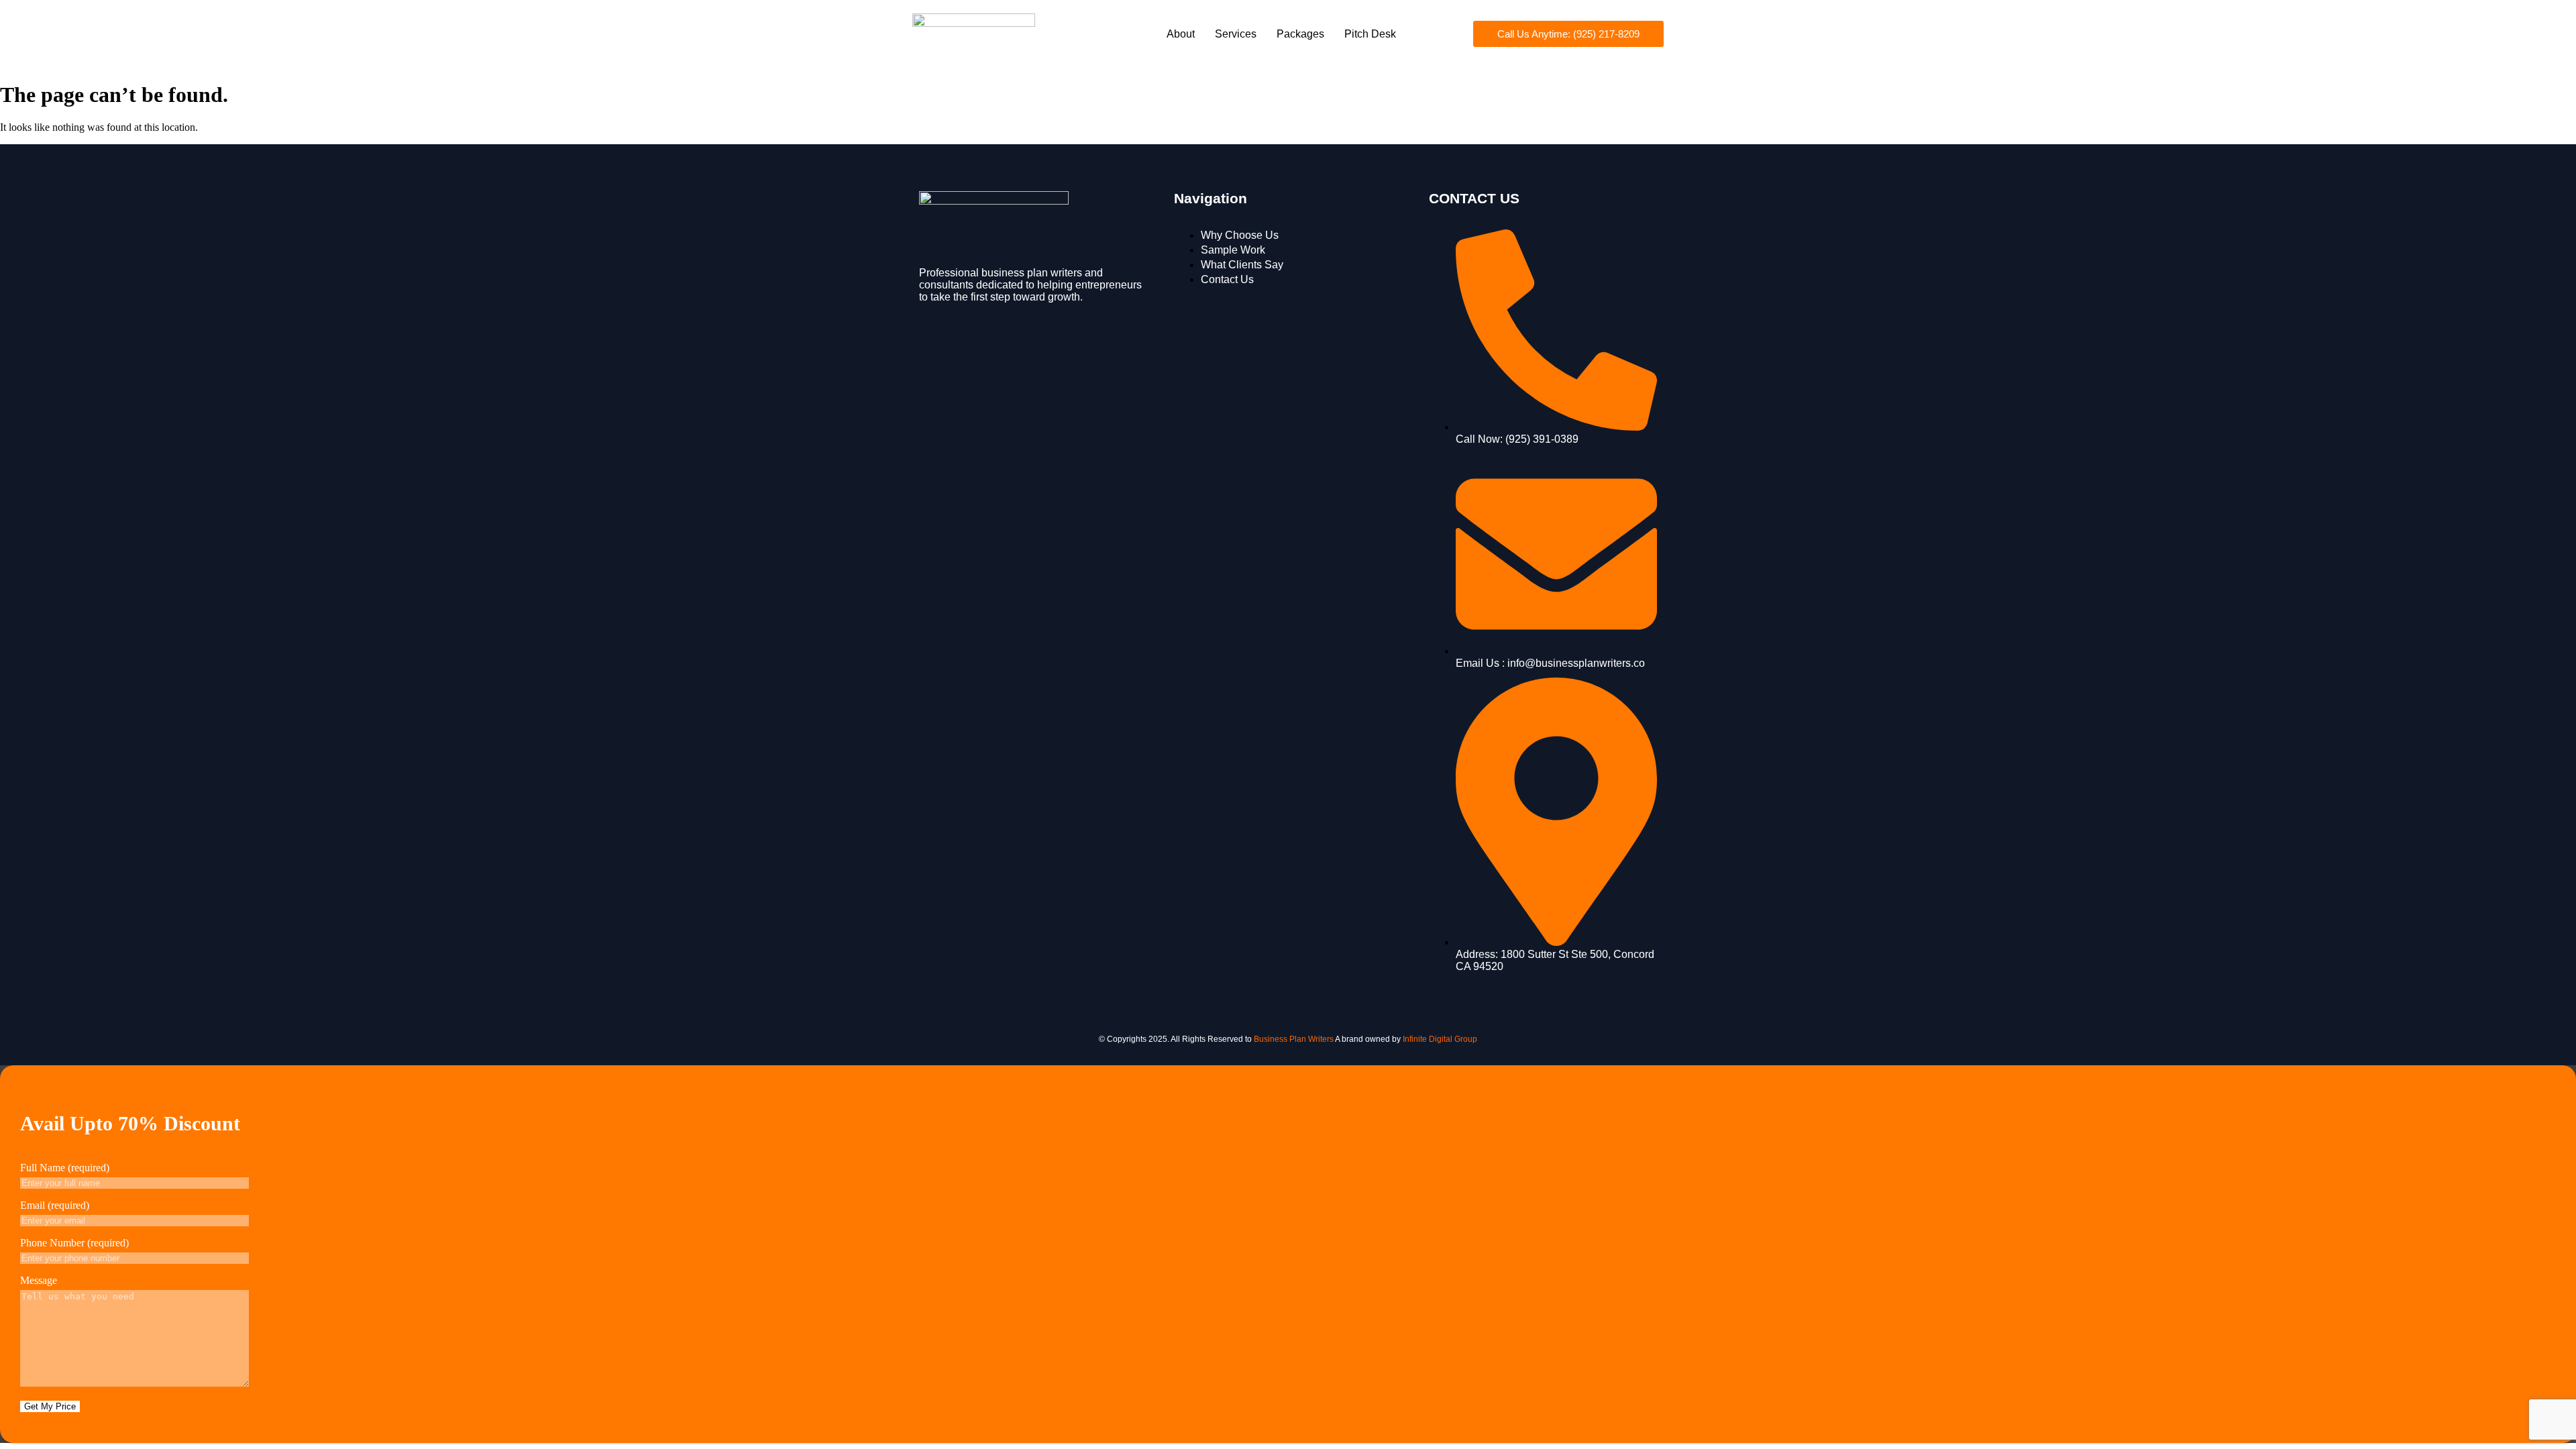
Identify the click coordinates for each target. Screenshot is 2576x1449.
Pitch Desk (1370, 34)
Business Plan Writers (1294, 1039)
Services (1236, 34)
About (1181, 34)
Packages (1300, 34)
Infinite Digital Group (1440, 1039)
